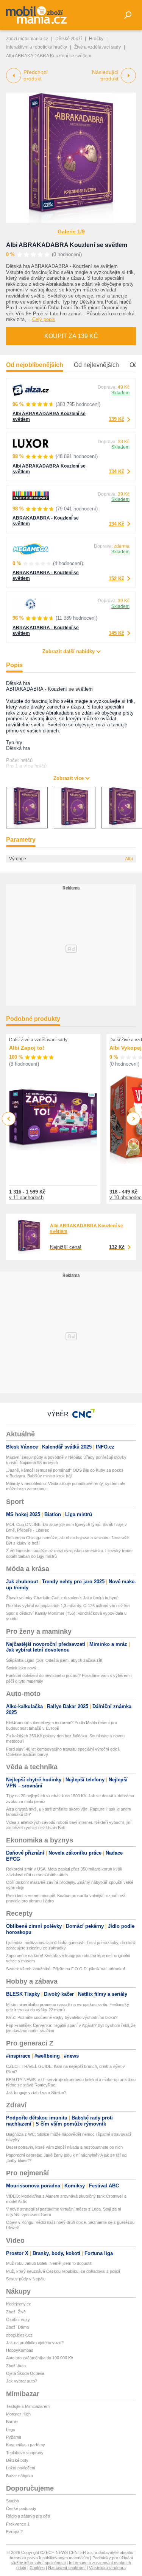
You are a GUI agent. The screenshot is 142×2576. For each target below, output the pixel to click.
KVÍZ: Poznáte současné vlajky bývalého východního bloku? (62, 2017)
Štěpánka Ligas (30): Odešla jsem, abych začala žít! (54, 1660)
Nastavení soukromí (67, 2568)
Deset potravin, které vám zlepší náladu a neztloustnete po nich (64, 2147)
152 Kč (116, 579)
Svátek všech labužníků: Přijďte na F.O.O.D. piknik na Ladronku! (66, 1969)
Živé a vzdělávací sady (98, 47)
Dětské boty (17, 2460)
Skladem (120, 393)
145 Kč (116, 633)
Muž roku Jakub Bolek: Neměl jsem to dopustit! (49, 2263)
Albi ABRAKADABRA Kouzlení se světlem (67, 245)
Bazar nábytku (20, 2476)
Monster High (18, 2414)
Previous (9, 1119)
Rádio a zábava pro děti (28, 2516)
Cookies (37, 2568)
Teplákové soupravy (25, 2453)
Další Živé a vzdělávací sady (38, 1040)
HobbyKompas (20, 2350)
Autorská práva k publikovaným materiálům (49, 2558)
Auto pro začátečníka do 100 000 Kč (40, 2358)
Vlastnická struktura (107, 2568)
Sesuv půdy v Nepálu (26, 2279)
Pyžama (14, 2437)
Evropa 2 (14, 2532)
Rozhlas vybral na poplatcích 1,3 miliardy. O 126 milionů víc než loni (68, 1606)
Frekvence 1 (18, 2524)
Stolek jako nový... (23, 1668)
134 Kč (116, 472)
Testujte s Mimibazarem (28, 2406)
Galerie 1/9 (71, 231)
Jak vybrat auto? (22, 2381)
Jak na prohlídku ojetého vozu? (35, 2343)
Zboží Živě (16, 2312)
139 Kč (116, 419)
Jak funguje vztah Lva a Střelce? (36, 2093)
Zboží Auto (16, 2366)
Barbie (12, 2422)
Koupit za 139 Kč (71, 336)
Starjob (12, 2501)
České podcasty (21, 2508)
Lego (11, 2430)
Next (133, 1119)
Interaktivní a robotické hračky (37, 47)
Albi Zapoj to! (27, 1048)
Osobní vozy (18, 2319)
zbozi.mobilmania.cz (27, 39)
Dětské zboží (69, 39)
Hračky (96, 39)
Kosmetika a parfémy (26, 2445)
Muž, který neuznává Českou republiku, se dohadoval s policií (63, 2271)
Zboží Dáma (17, 2327)
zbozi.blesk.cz (19, 2335)
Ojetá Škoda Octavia (25, 2373)
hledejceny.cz (19, 2304)
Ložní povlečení (21, 2468)
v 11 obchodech (26, 1197)
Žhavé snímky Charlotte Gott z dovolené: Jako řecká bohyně (62, 1598)
